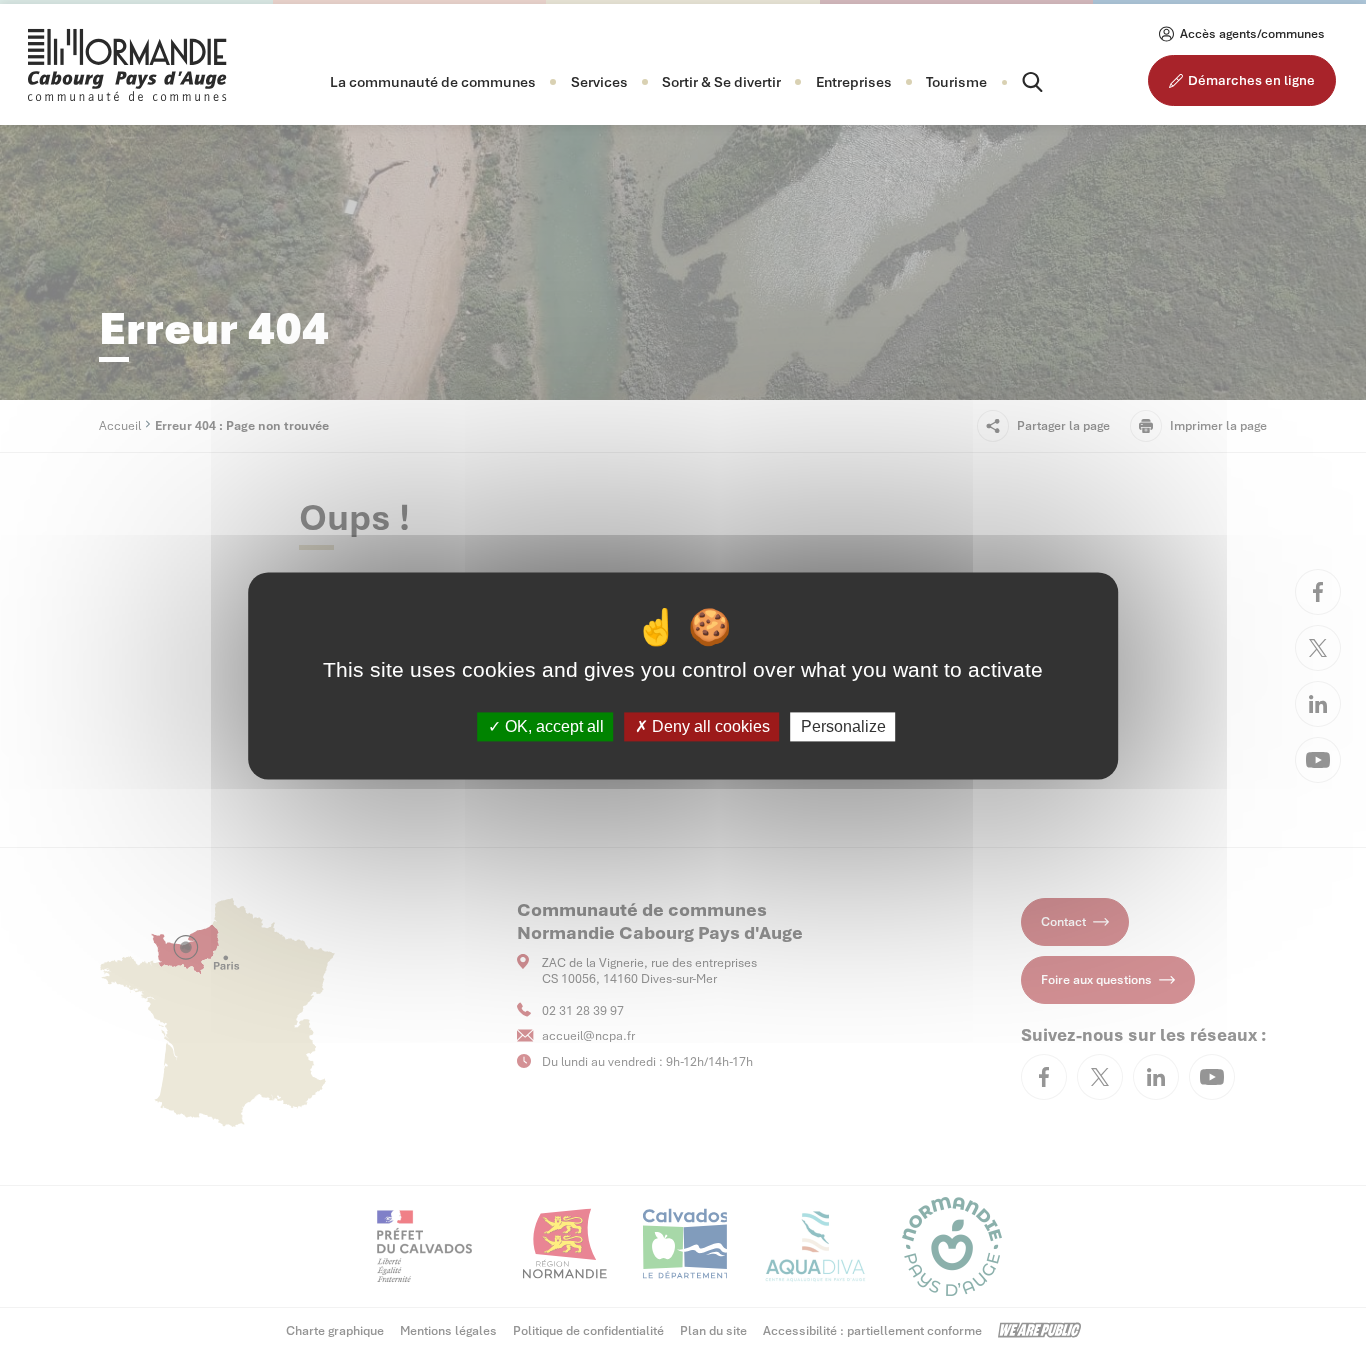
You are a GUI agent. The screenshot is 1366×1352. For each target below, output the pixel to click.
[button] (433, 82)
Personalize (843, 726)
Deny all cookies (709, 726)
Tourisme (956, 82)
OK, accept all (552, 726)
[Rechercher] (1015, 82)
